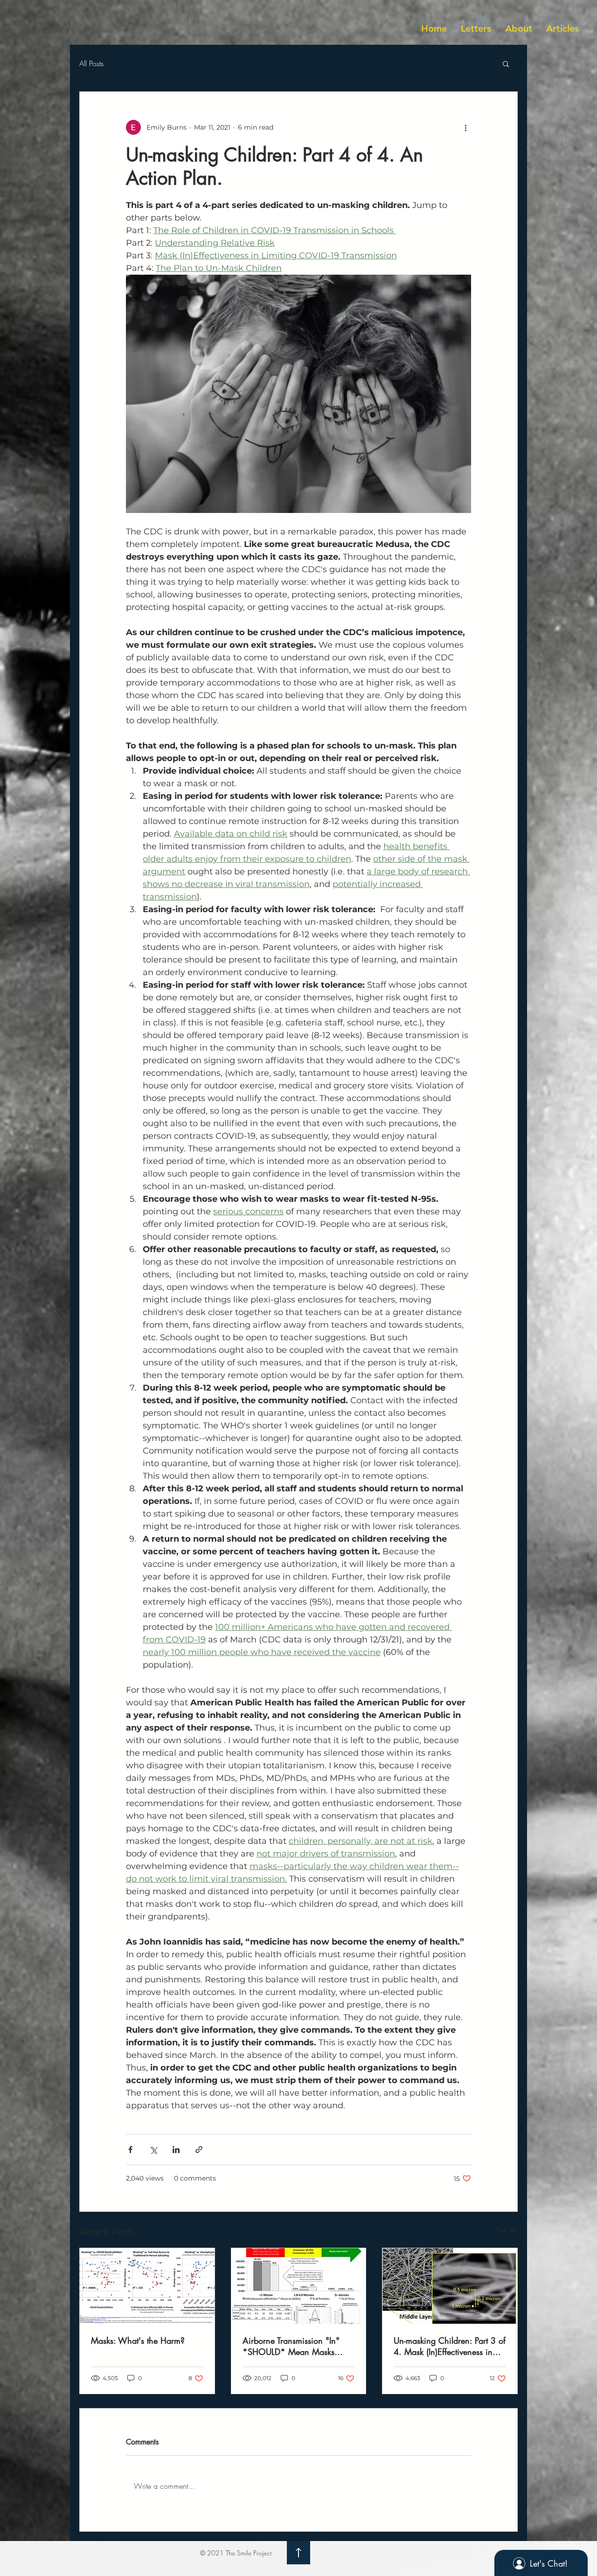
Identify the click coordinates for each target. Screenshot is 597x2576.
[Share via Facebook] (130, 2150)
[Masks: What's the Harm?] (147, 2286)
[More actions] (465, 127)
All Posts (91, 63)
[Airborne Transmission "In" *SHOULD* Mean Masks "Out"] (299, 2286)
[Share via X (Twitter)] (153, 2150)
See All (507, 2230)
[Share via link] (199, 2150)
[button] (506, 63)
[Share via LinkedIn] (176, 2150)
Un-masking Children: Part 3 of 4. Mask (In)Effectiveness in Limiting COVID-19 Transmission (450, 2346)
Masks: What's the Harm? (138, 2341)
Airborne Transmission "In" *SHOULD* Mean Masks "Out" (291, 2346)
